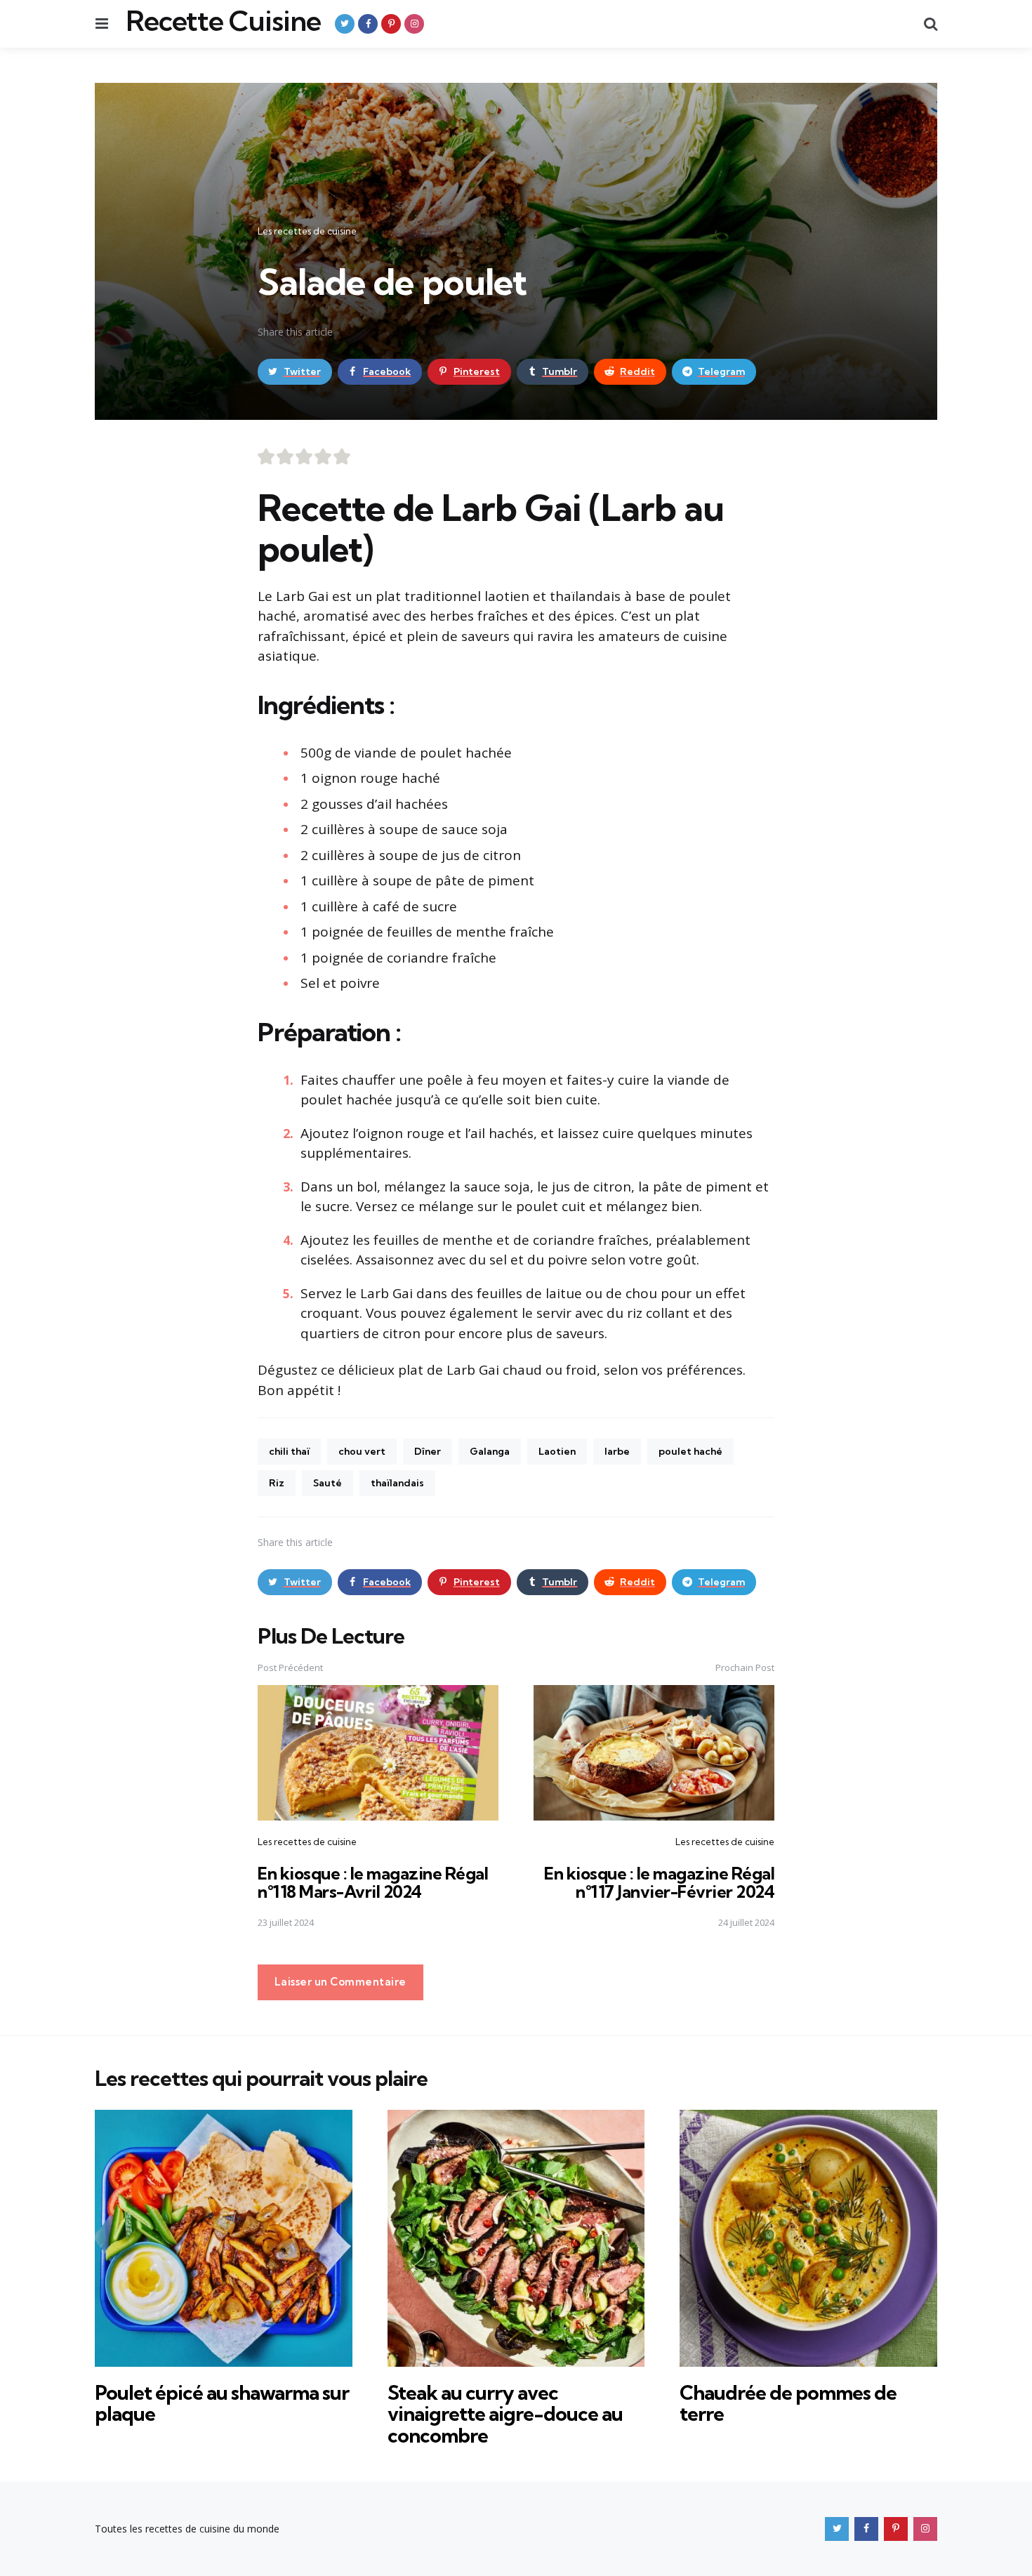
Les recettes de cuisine (307, 231)
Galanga (490, 1451)
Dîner (428, 1451)
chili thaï (289, 1451)
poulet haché (690, 1451)
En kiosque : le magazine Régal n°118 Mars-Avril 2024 (373, 1882)
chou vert (362, 1451)
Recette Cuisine (223, 21)
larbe (617, 1451)
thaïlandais (397, 1483)
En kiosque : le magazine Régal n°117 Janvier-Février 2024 (659, 1882)
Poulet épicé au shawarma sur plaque (222, 2403)
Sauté (328, 1483)
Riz (277, 1483)
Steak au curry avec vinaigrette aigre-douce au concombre (505, 2414)
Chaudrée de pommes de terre (788, 2403)
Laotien (557, 1451)
